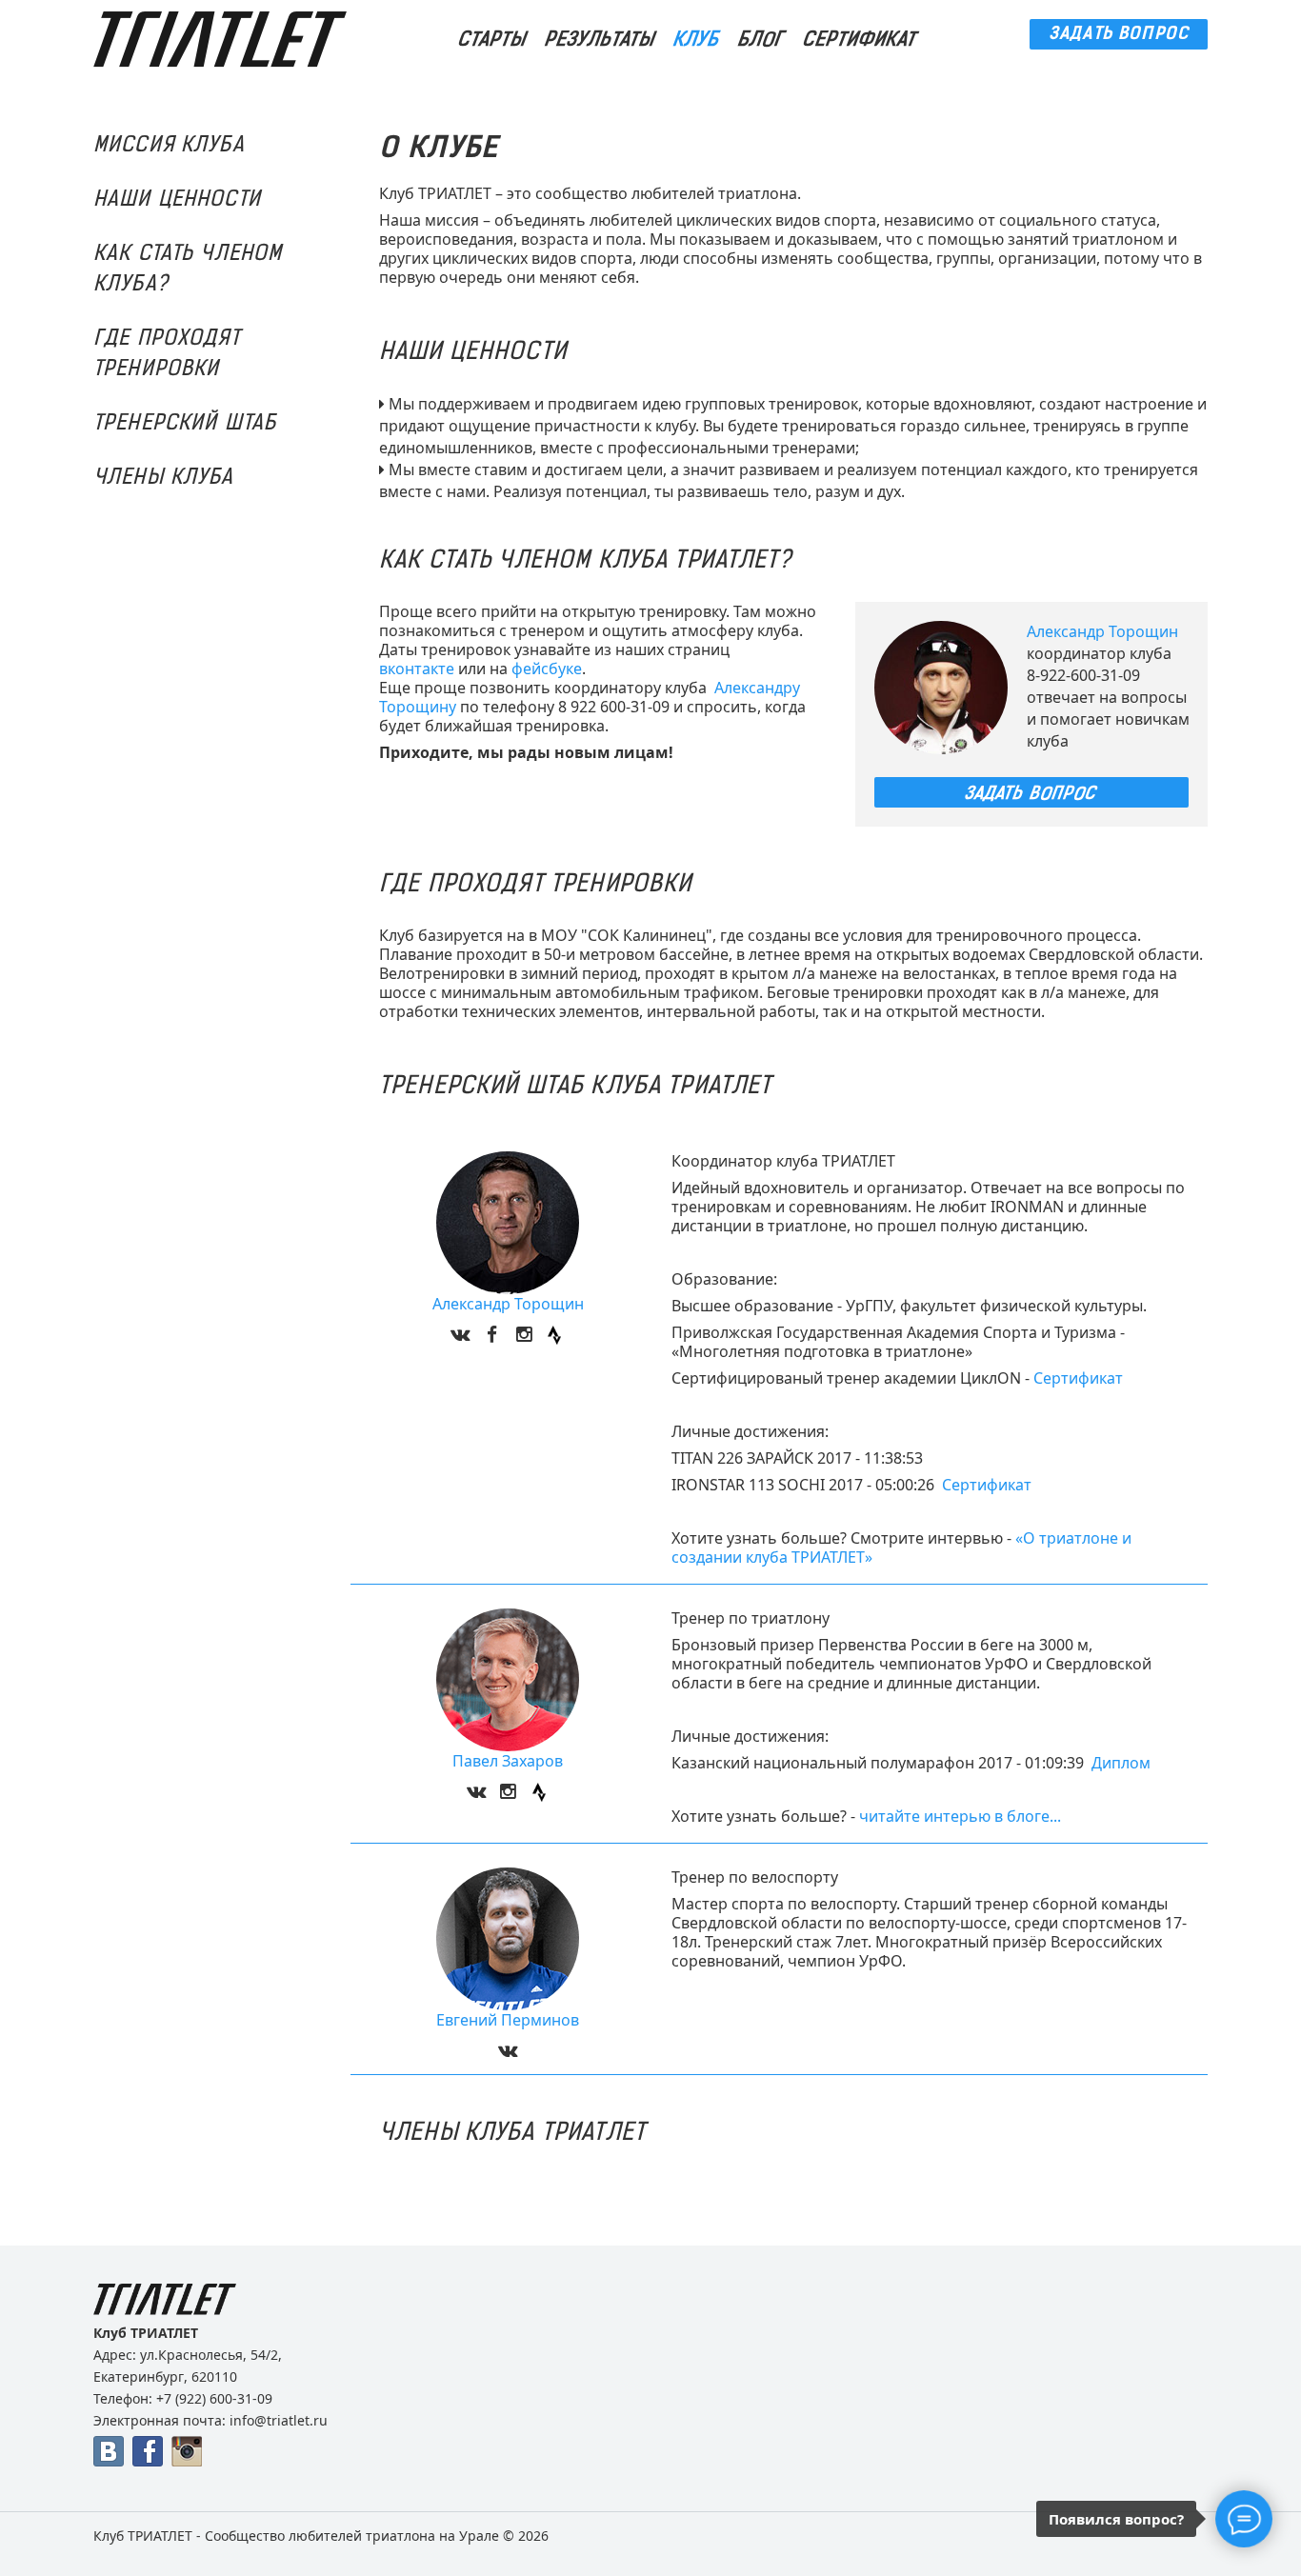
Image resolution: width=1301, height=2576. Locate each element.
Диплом (1121, 1763)
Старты (493, 40)
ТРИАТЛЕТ (160, 2536)
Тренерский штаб (185, 424)
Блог (762, 40)
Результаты (600, 40)
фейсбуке (547, 669)
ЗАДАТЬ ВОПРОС (1119, 35)
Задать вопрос (1032, 793)
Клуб (697, 40)
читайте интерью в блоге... (960, 1816)
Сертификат (861, 40)
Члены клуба (164, 479)
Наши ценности (177, 200)
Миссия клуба (169, 146)
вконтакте (417, 669)
